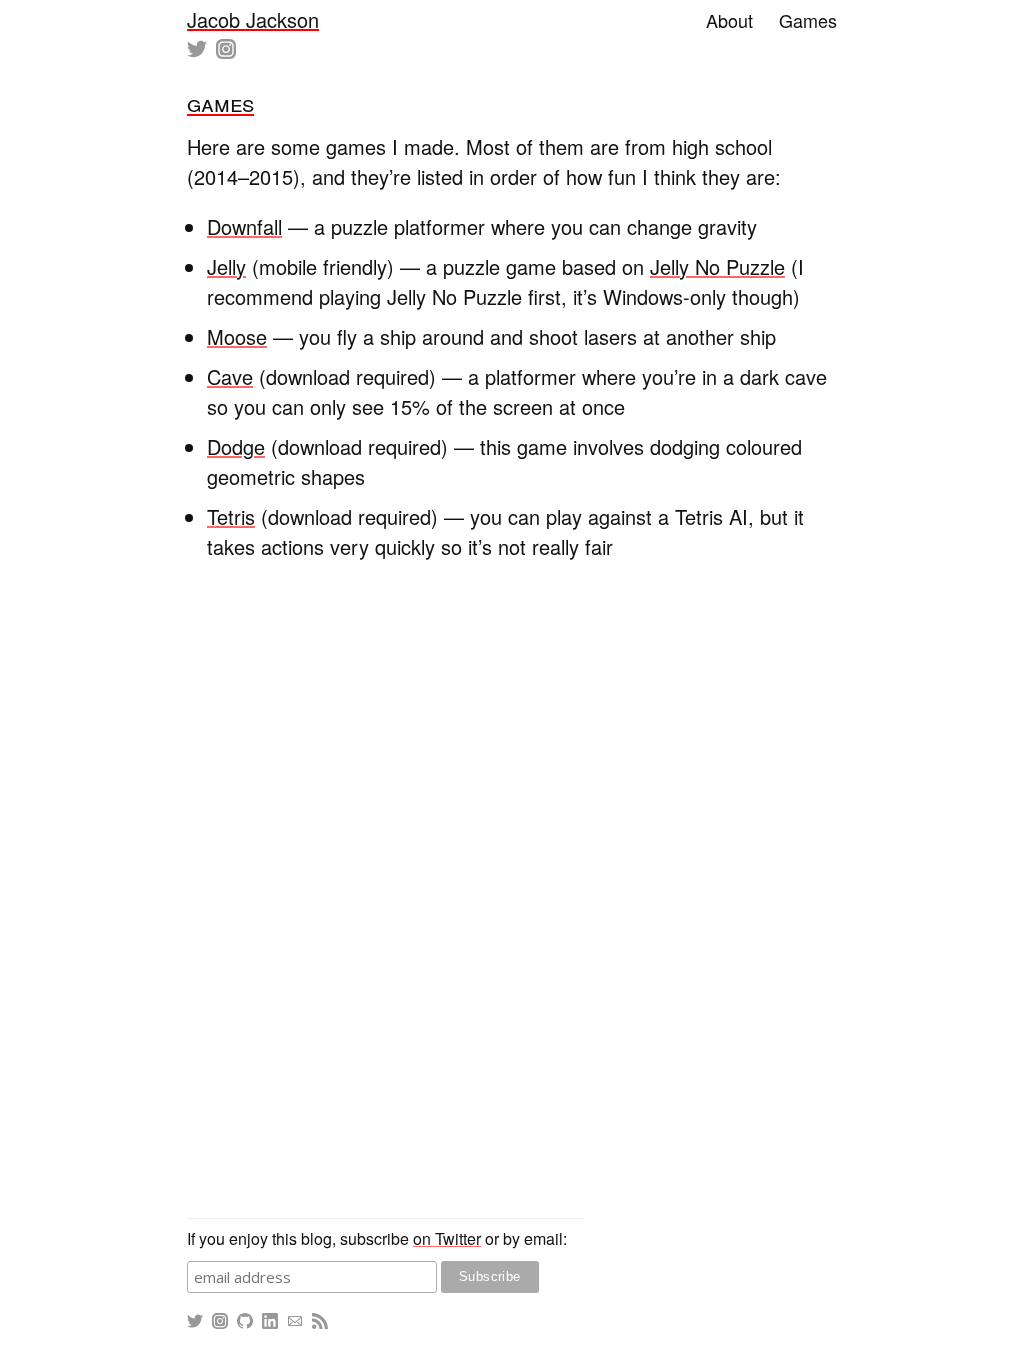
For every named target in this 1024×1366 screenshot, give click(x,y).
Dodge (236, 446)
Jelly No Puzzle (717, 266)
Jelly (226, 266)
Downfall (244, 226)
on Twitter (447, 1238)
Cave (230, 376)
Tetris (231, 516)
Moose (237, 336)
